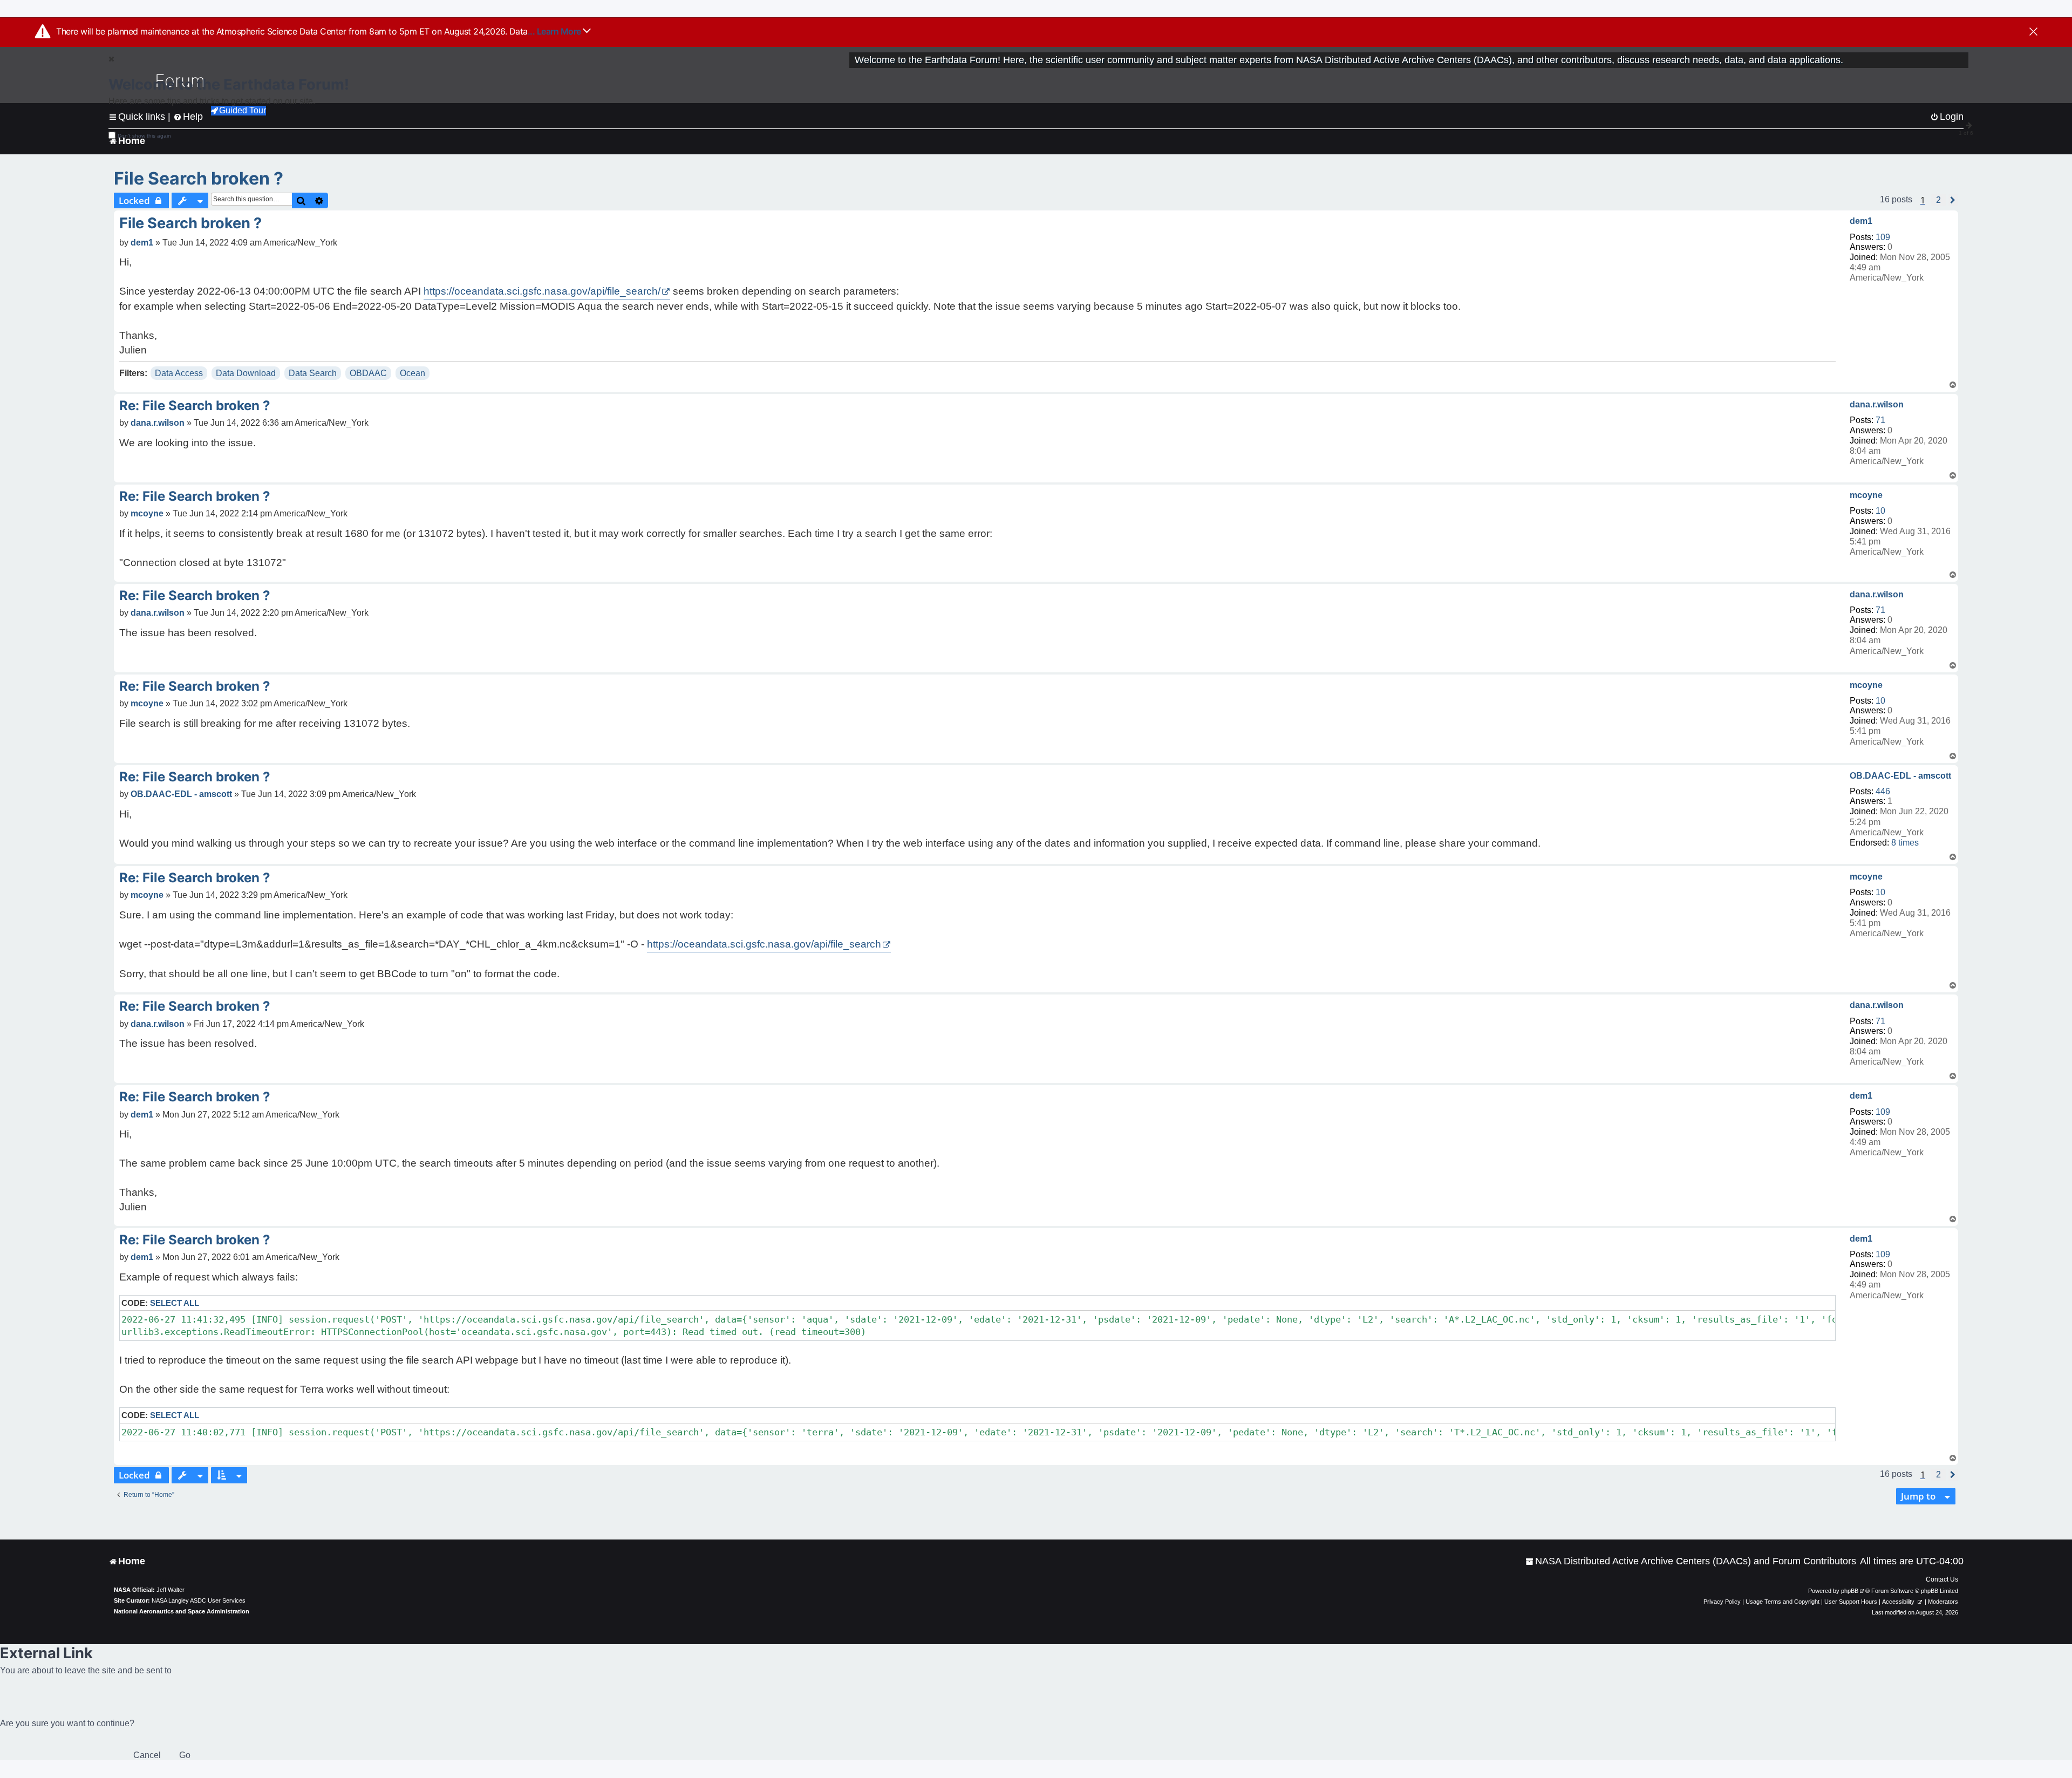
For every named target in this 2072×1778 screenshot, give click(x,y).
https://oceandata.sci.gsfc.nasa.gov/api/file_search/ (542, 291)
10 (1880, 511)
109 (1883, 237)
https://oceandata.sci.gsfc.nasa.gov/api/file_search (764, 944)
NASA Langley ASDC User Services (199, 1600)
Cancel (147, 1755)
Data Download (246, 373)
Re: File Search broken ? (195, 406)
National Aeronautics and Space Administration (182, 1611)
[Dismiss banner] (2033, 32)
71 (1880, 420)
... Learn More (556, 31)
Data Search (313, 373)
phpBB (1850, 1591)
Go (185, 1755)
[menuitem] (1691, 1561)
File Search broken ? (199, 178)
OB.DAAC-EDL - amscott (1900, 776)
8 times (1905, 843)
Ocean (413, 373)
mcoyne (1866, 495)
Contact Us (1942, 1579)
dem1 (1861, 221)
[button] (1938, 200)
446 (1883, 791)
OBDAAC (368, 373)
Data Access (179, 373)
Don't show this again (144, 136)
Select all (175, 1303)
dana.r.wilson (1877, 404)
